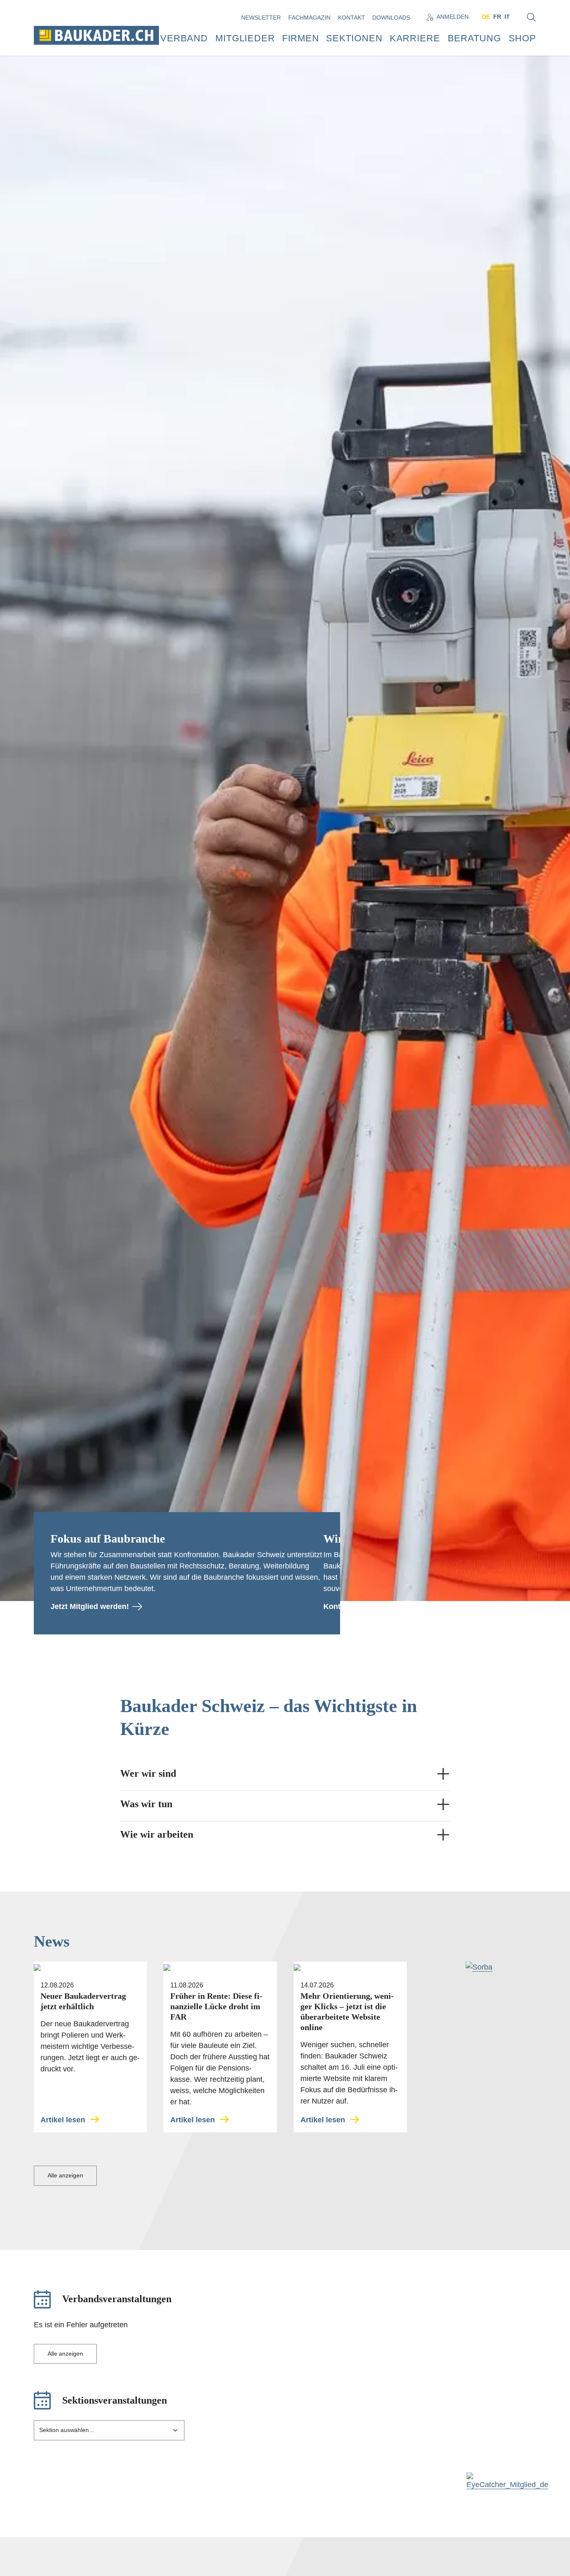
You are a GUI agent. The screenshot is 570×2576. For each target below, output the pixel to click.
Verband (184, 38)
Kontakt (352, 18)
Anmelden (453, 17)
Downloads (392, 18)
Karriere (415, 38)
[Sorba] (479, 1967)
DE (486, 17)
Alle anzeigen (65, 2175)
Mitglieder (245, 38)
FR (497, 17)
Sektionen (354, 38)
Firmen (301, 38)
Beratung (474, 38)
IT (507, 17)
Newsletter (262, 18)
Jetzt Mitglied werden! (90, 1606)
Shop (522, 38)
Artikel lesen (63, 2120)
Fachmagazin (310, 18)
